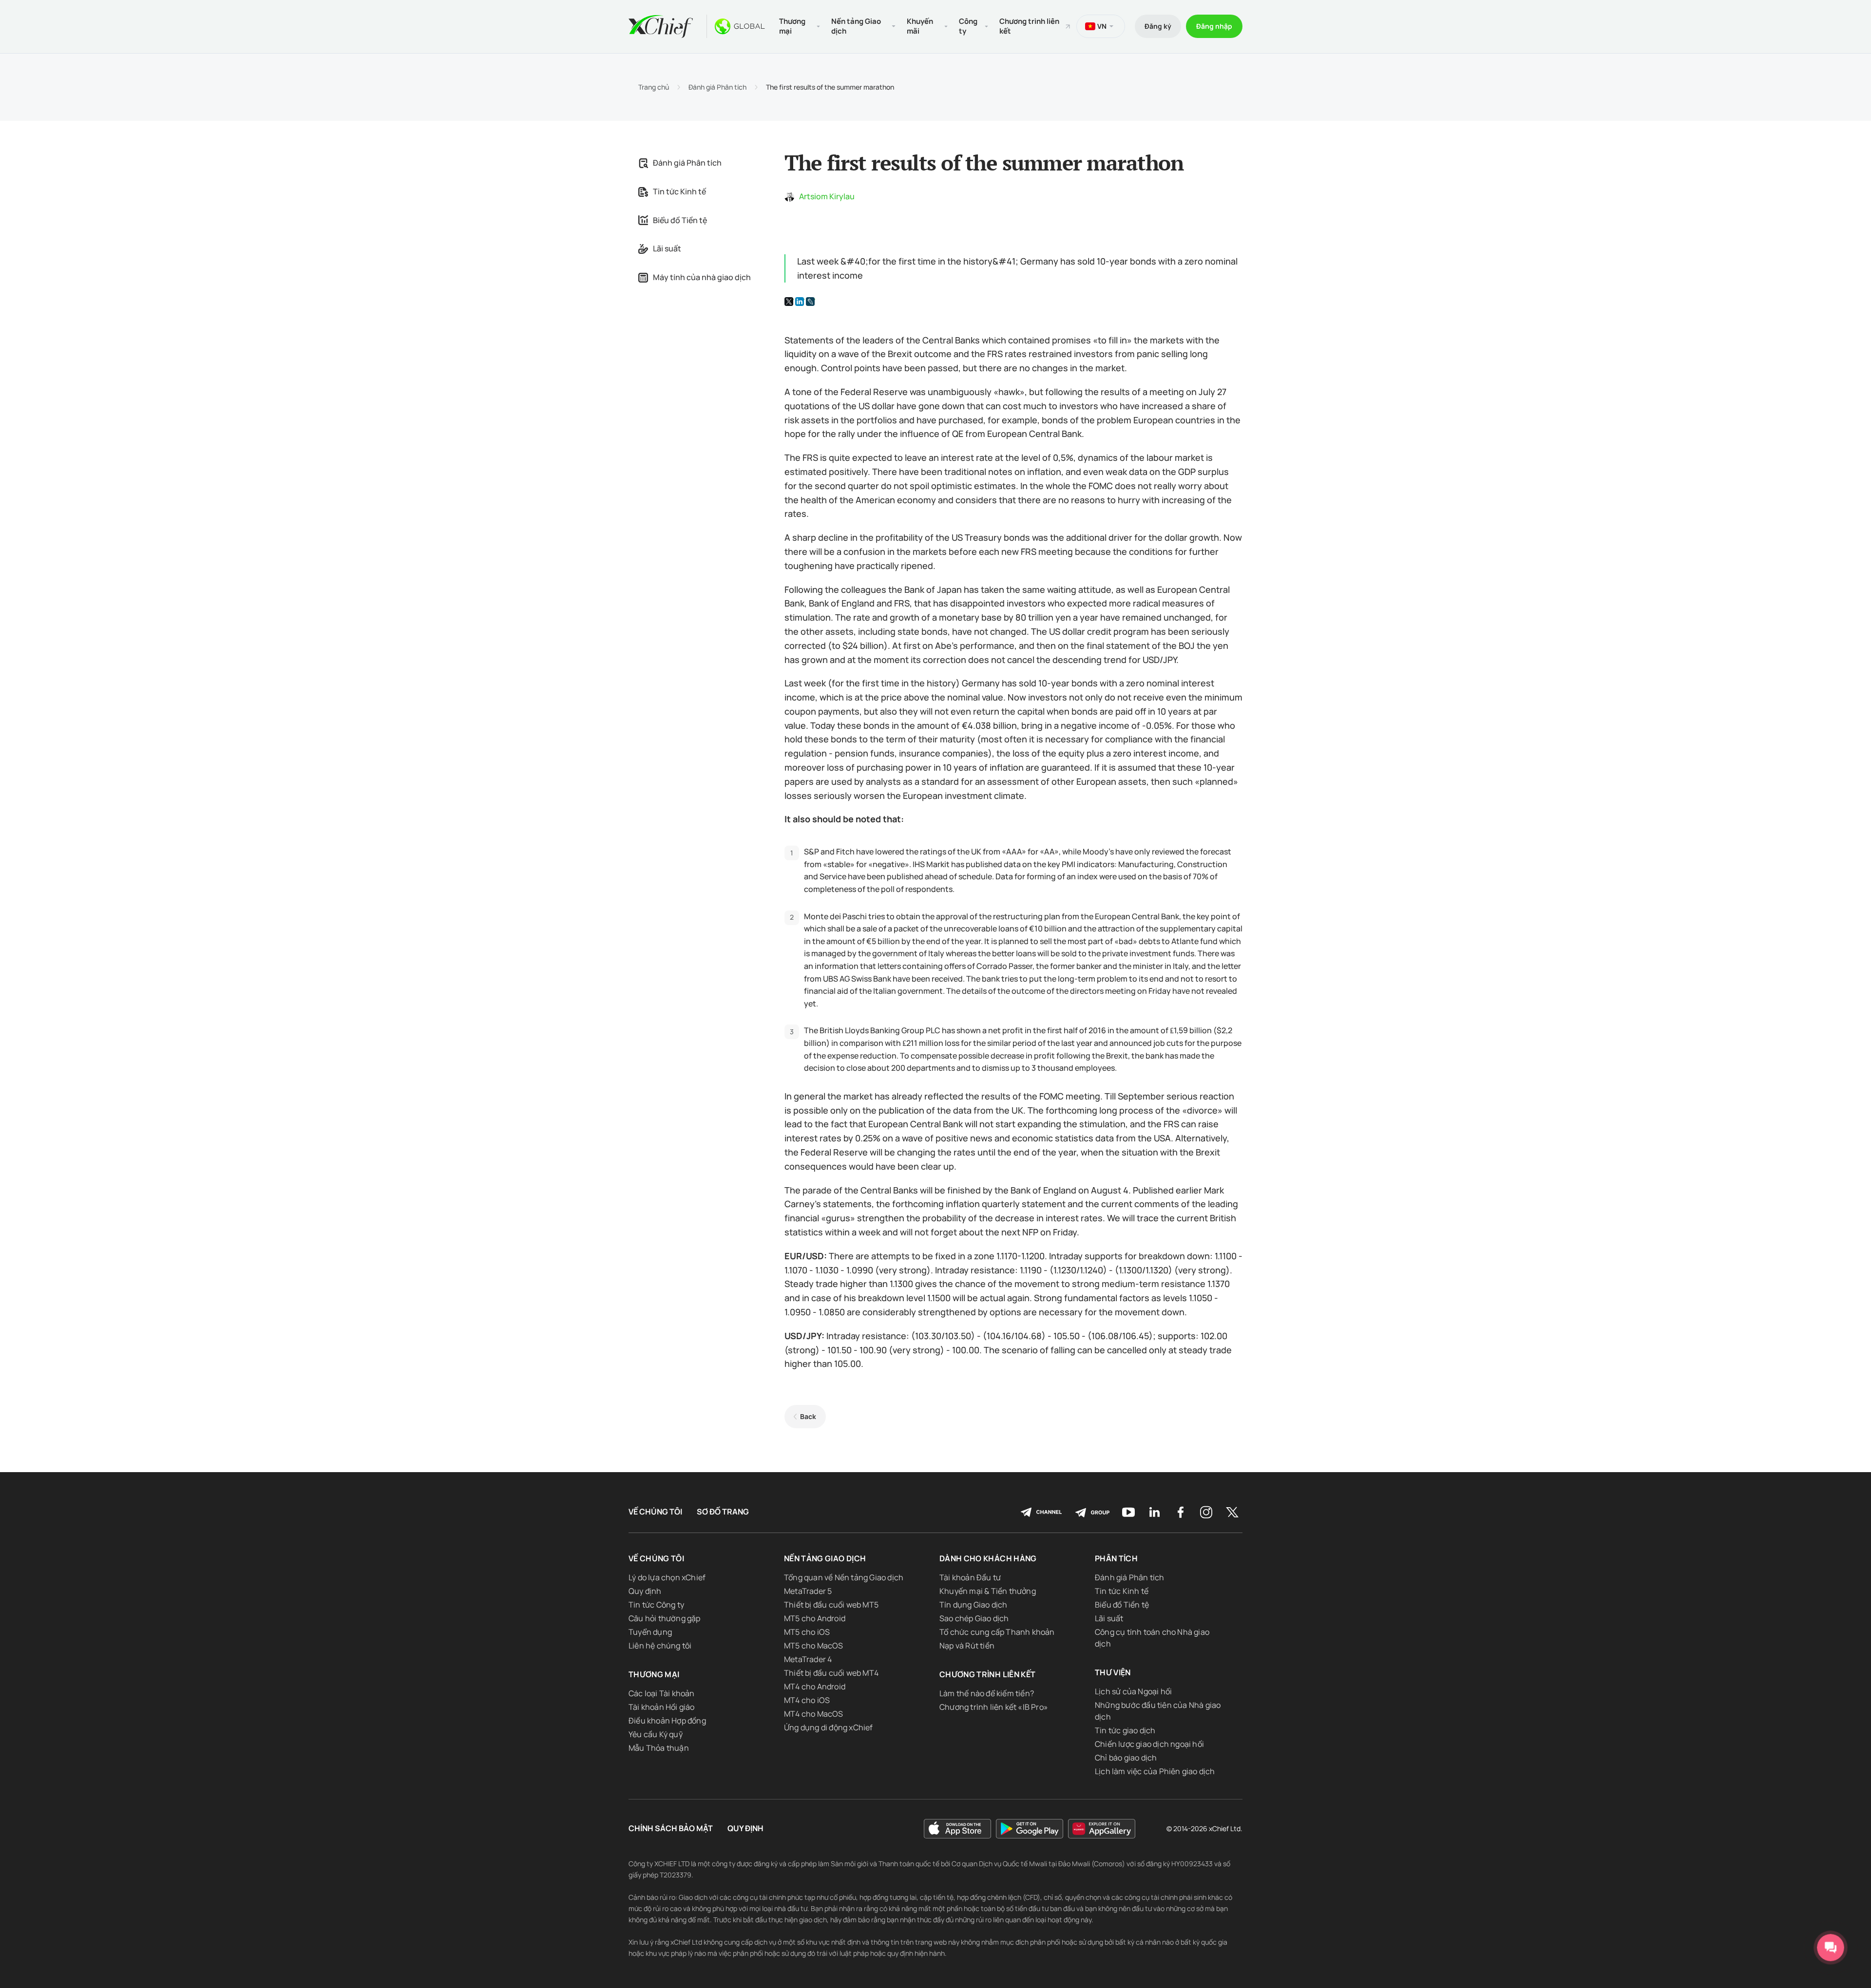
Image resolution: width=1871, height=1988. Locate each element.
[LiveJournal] (810, 302)
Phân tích (1116, 1558)
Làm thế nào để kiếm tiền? (987, 1693)
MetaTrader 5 (808, 1591)
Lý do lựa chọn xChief (667, 1577)
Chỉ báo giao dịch (1126, 1758)
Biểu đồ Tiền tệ (680, 220)
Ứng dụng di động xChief (829, 1727)
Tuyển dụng (650, 1632)
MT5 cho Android (815, 1618)
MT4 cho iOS (807, 1700)
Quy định (645, 1591)
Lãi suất (667, 248)
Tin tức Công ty (656, 1605)
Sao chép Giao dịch (974, 1618)
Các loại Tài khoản (662, 1693)
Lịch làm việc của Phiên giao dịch (1155, 1771)
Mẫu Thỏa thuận (659, 1748)
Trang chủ (654, 87)
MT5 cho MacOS (814, 1646)
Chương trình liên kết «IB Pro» (994, 1707)
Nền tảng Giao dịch (825, 1558)
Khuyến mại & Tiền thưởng (988, 1591)
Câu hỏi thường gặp (665, 1618)
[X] (789, 302)
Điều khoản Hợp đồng (667, 1721)
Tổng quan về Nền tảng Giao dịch (844, 1577)
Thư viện (1113, 1672)
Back (808, 1416)
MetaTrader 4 (808, 1659)
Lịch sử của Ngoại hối (1133, 1691)
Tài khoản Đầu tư (970, 1577)
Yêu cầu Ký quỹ (656, 1734)
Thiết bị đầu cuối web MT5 (831, 1605)
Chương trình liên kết (1029, 26)
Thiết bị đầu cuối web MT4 (831, 1673)
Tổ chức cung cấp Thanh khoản (997, 1632)
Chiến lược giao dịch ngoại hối (1149, 1744)
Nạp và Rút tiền (967, 1646)
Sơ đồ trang (723, 1512)
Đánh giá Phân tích (717, 87)
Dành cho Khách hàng (988, 1558)
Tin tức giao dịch (1125, 1730)
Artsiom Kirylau (827, 196)
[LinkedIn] (800, 302)
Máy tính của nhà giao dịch (702, 277)
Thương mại (654, 1674)
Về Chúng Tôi (655, 1512)
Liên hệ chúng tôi (660, 1646)
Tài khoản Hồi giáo (662, 1707)
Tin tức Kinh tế (679, 191)
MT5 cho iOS (807, 1632)
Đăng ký (1158, 26)
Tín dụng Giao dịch (974, 1605)
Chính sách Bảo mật (671, 1828)
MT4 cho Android (815, 1686)
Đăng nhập (1214, 26)
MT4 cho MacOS (814, 1714)
